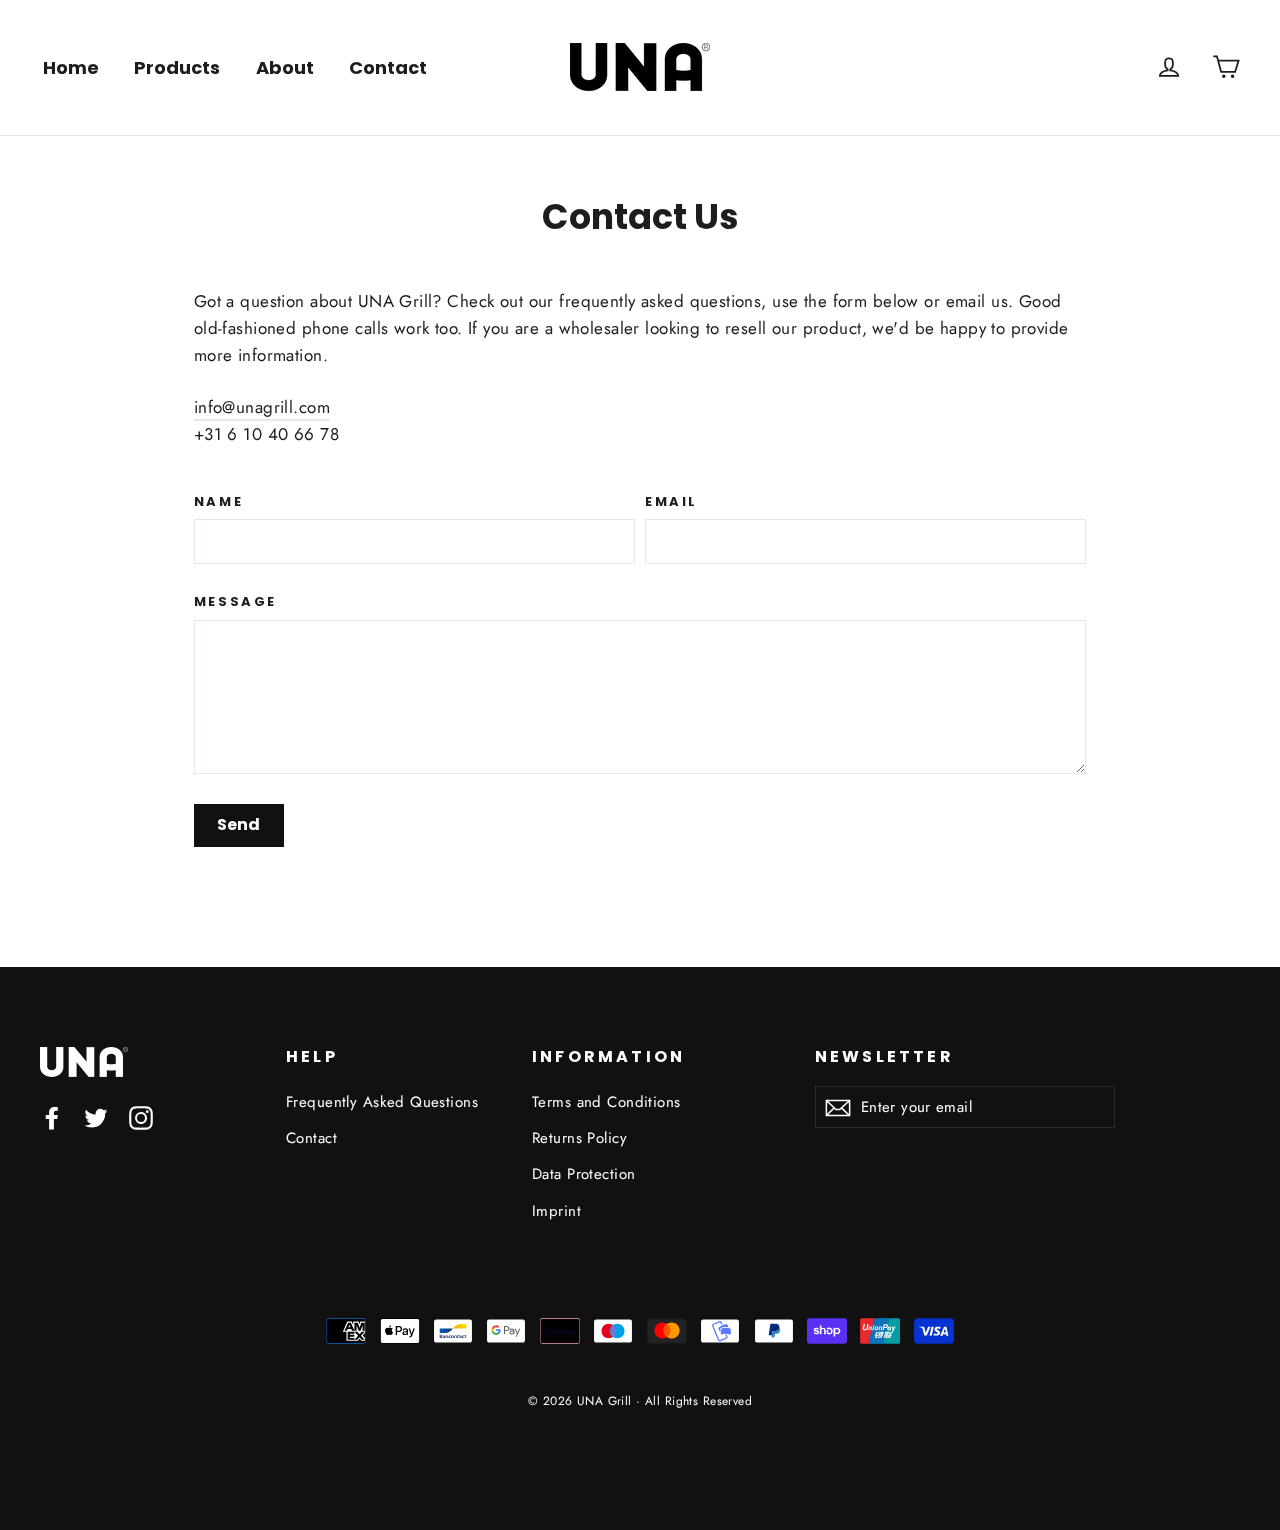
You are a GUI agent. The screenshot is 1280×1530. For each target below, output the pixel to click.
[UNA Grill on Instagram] (141, 1116)
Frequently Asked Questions (382, 1102)
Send (238, 824)
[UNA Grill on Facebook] (52, 1116)
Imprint (556, 1211)
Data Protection (583, 1174)
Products (177, 67)
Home (71, 67)
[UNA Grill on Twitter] (96, 1116)
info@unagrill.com (262, 407)
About (285, 67)
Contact (388, 67)
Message (235, 602)
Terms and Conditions (606, 1102)
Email (671, 502)
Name (218, 502)
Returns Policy (579, 1138)
